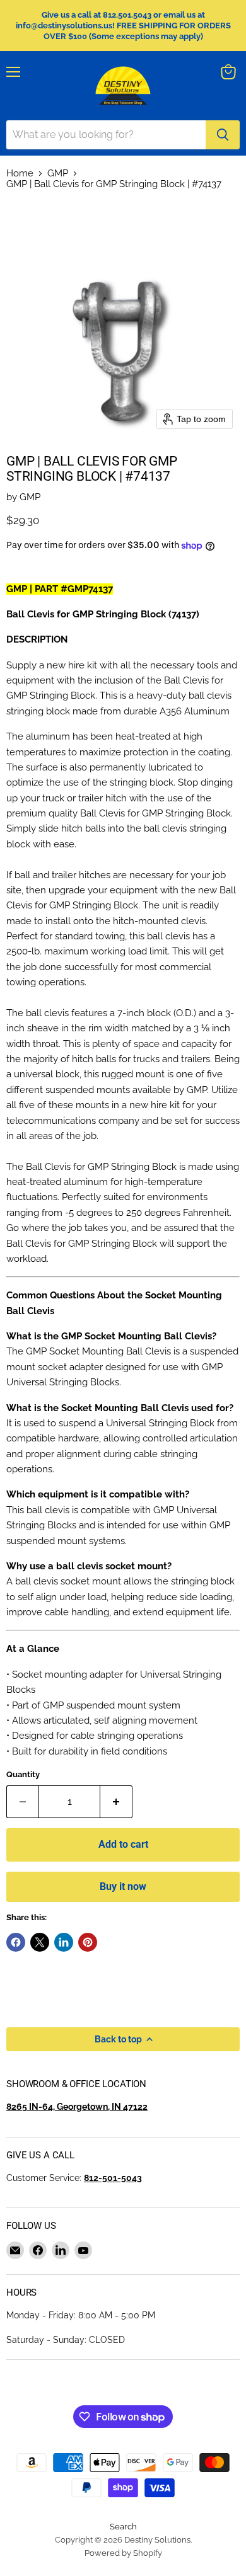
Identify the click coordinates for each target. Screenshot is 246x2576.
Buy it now (123, 1886)
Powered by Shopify (123, 2553)
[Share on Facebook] (16, 1942)
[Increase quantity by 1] (116, 1802)
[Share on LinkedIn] (64, 1942)
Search (123, 2527)
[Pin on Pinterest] (88, 1942)
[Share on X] (40, 1942)
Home (20, 174)
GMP (58, 174)
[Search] (223, 135)
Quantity (23, 1774)
